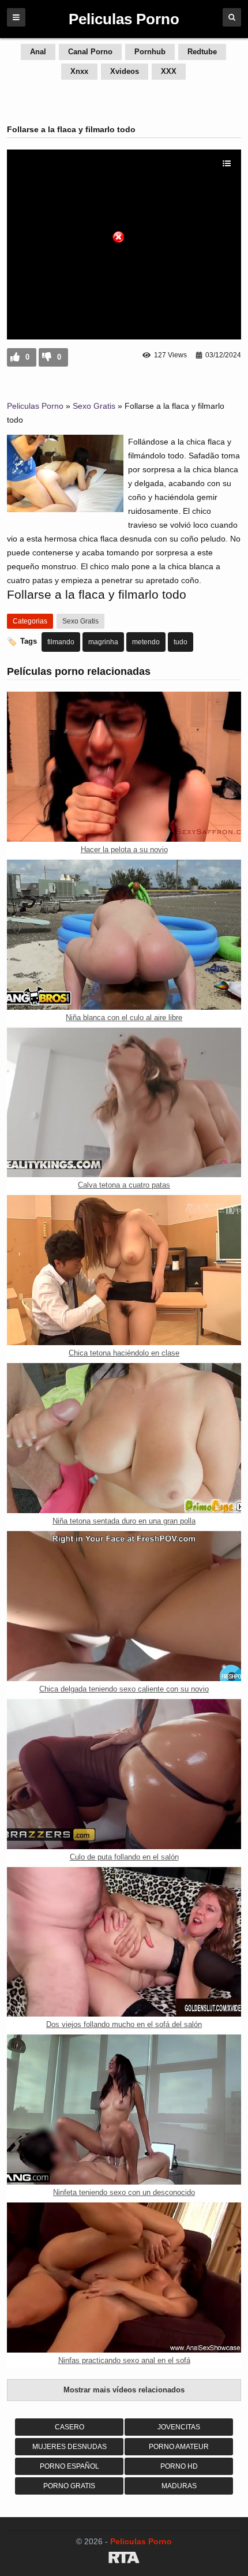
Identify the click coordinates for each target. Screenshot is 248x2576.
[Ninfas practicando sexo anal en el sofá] (124, 2278)
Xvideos (125, 71)
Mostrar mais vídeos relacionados (124, 2390)
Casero (69, 2427)
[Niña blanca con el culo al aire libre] (124, 935)
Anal (38, 52)
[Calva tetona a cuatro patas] (124, 1103)
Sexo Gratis (94, 406)
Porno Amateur (179, 2447)
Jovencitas (179, 2427)
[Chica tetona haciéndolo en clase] (124, 1270)
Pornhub (150, 52)
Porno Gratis (69, 2486)
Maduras (179, 2486)
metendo (146, 642)
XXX (169, 71)
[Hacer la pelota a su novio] (124, 767)
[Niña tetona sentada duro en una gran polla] (124, 1438)
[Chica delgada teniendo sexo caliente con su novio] (124, 1606)
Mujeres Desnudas (69, 2447)
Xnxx (79, 71)
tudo (181, 642)
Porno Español (69, 2466)
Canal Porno (90, 52)
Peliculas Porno (35, 406)
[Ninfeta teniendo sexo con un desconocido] (124, 2110)
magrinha (103, 642)
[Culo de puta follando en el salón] (124, 1774)
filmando (61, 642)
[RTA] (124, 2559)
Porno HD (179, 2466)
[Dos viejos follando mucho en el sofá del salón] (124, 1942)
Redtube (202, 52)
